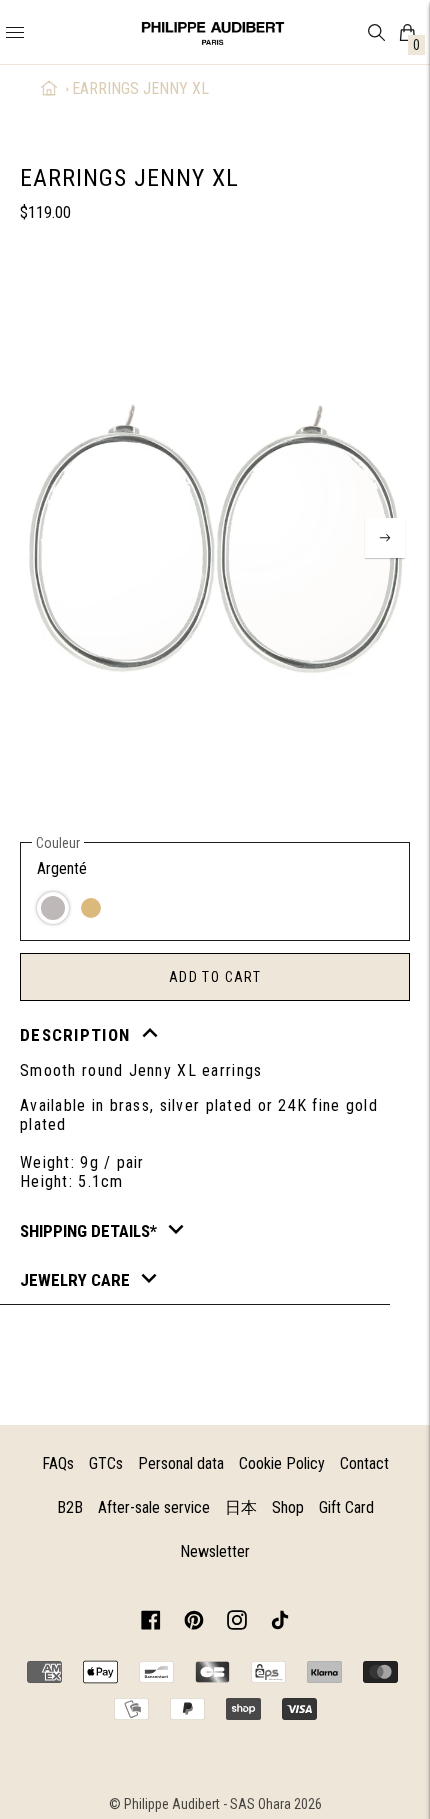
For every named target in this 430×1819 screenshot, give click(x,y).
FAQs (58, 1463)
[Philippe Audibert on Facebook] (151, 1623)
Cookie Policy (282, 1463)
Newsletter (215, 1551)
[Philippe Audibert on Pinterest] (194, 1623)
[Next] (385, 538)
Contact (364, 1463)
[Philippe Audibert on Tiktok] (280, 1623)
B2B (70, 1507)
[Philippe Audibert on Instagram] (237, 1623)
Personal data (181, 1463)
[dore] (91, 908)
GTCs (106, 1463)
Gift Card (346, 1507)
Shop (288, 1507)
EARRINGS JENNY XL (140, 88)
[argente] (53, 908)
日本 (241, 1507)
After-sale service (154, 1507)
